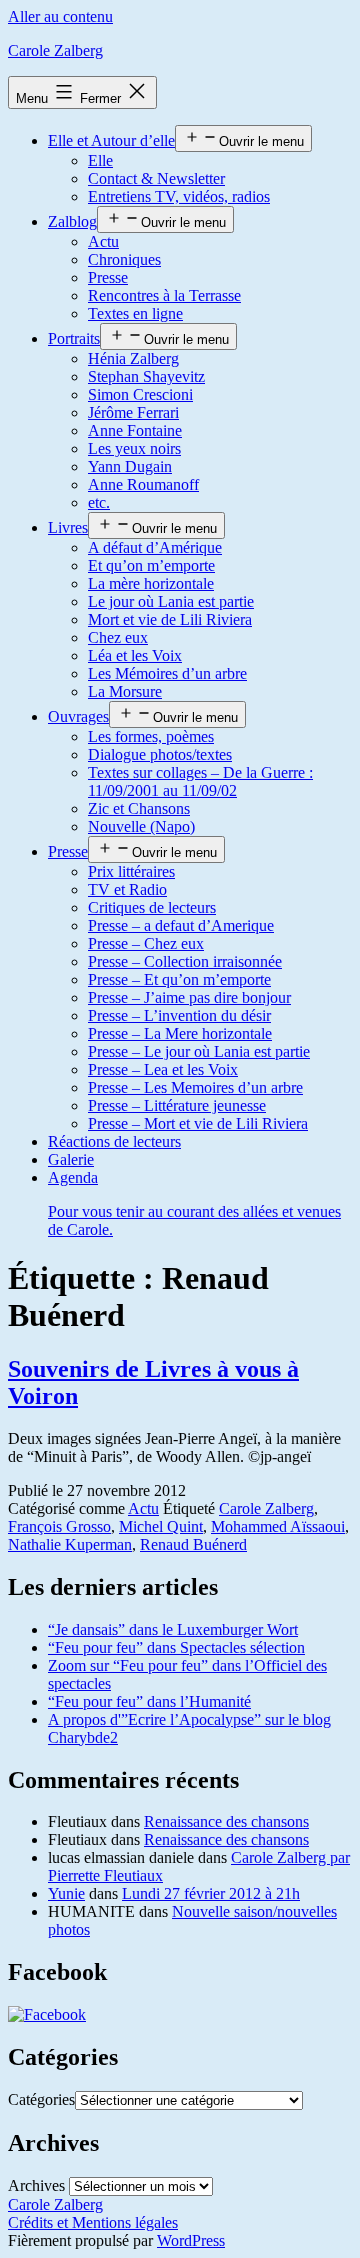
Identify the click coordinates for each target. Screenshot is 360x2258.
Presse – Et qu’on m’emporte (179, 979)
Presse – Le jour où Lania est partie (199, 1051)
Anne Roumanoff (143, 484)
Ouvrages (78, 716)
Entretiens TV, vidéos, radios (179, 196)
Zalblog (72, 221)
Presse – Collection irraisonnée (185, 961)
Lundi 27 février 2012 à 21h (211, 1893)
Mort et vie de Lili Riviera (170, 619)
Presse (108, 277)
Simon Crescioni (140, 394)
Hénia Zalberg (133, 358)
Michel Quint (161, 1526)
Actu (103, 241)
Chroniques (124, 259)
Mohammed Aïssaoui (278, 1526)
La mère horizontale (151, 583)
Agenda (194, 1203)
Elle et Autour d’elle (111, 140)
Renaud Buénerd (193, 1544)
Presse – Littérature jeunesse (177, 1105)
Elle (100, 160)
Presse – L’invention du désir (179, 1015)
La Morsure (125, 691)
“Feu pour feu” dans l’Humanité (149, 1701)
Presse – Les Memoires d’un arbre (195, 1087)
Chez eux (118, 637)
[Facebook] (47, 2014)
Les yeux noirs (134, 448)
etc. (99, 502)
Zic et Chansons (139, 808)
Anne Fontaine (135, 430)
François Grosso (59, 1526)
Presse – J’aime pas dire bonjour (189, 997)
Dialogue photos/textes (160, 754)
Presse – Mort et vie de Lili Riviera (198, 1123)
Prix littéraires (131, 871)
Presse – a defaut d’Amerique (181, 925)
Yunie (66, 1893)
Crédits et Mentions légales (93, 2222)
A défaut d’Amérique (155, 547)
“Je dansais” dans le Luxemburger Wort (173, 1629)
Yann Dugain (130, 466)
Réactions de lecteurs (114, 1141)
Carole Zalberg (55, 50)
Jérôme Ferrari (133, 412)
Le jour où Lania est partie (171, 601)
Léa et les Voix (135, 655)
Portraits (74, 338)
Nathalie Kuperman (70, 1544)
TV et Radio (127, 889)
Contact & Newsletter (156, 178)
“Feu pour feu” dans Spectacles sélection (176, 1647)
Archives (36, 2185)
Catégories (41, 2099)
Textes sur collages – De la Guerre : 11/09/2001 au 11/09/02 (200, 781)
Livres (68, 527)
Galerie (71, 1159)
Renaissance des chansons (226, 1821)
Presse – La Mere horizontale (180, 1033)
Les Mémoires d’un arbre (167, 673)
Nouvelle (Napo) (141, 826)
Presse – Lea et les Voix (163, 1069)
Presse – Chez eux (146, 943)
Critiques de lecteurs (152, 907)
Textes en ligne (135, 313)
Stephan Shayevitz (146, 376)
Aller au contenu (60, 16)
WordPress (191, 2240)
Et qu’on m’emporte (151, 565)
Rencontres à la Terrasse (164, 295)
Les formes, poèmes (151, 736)
